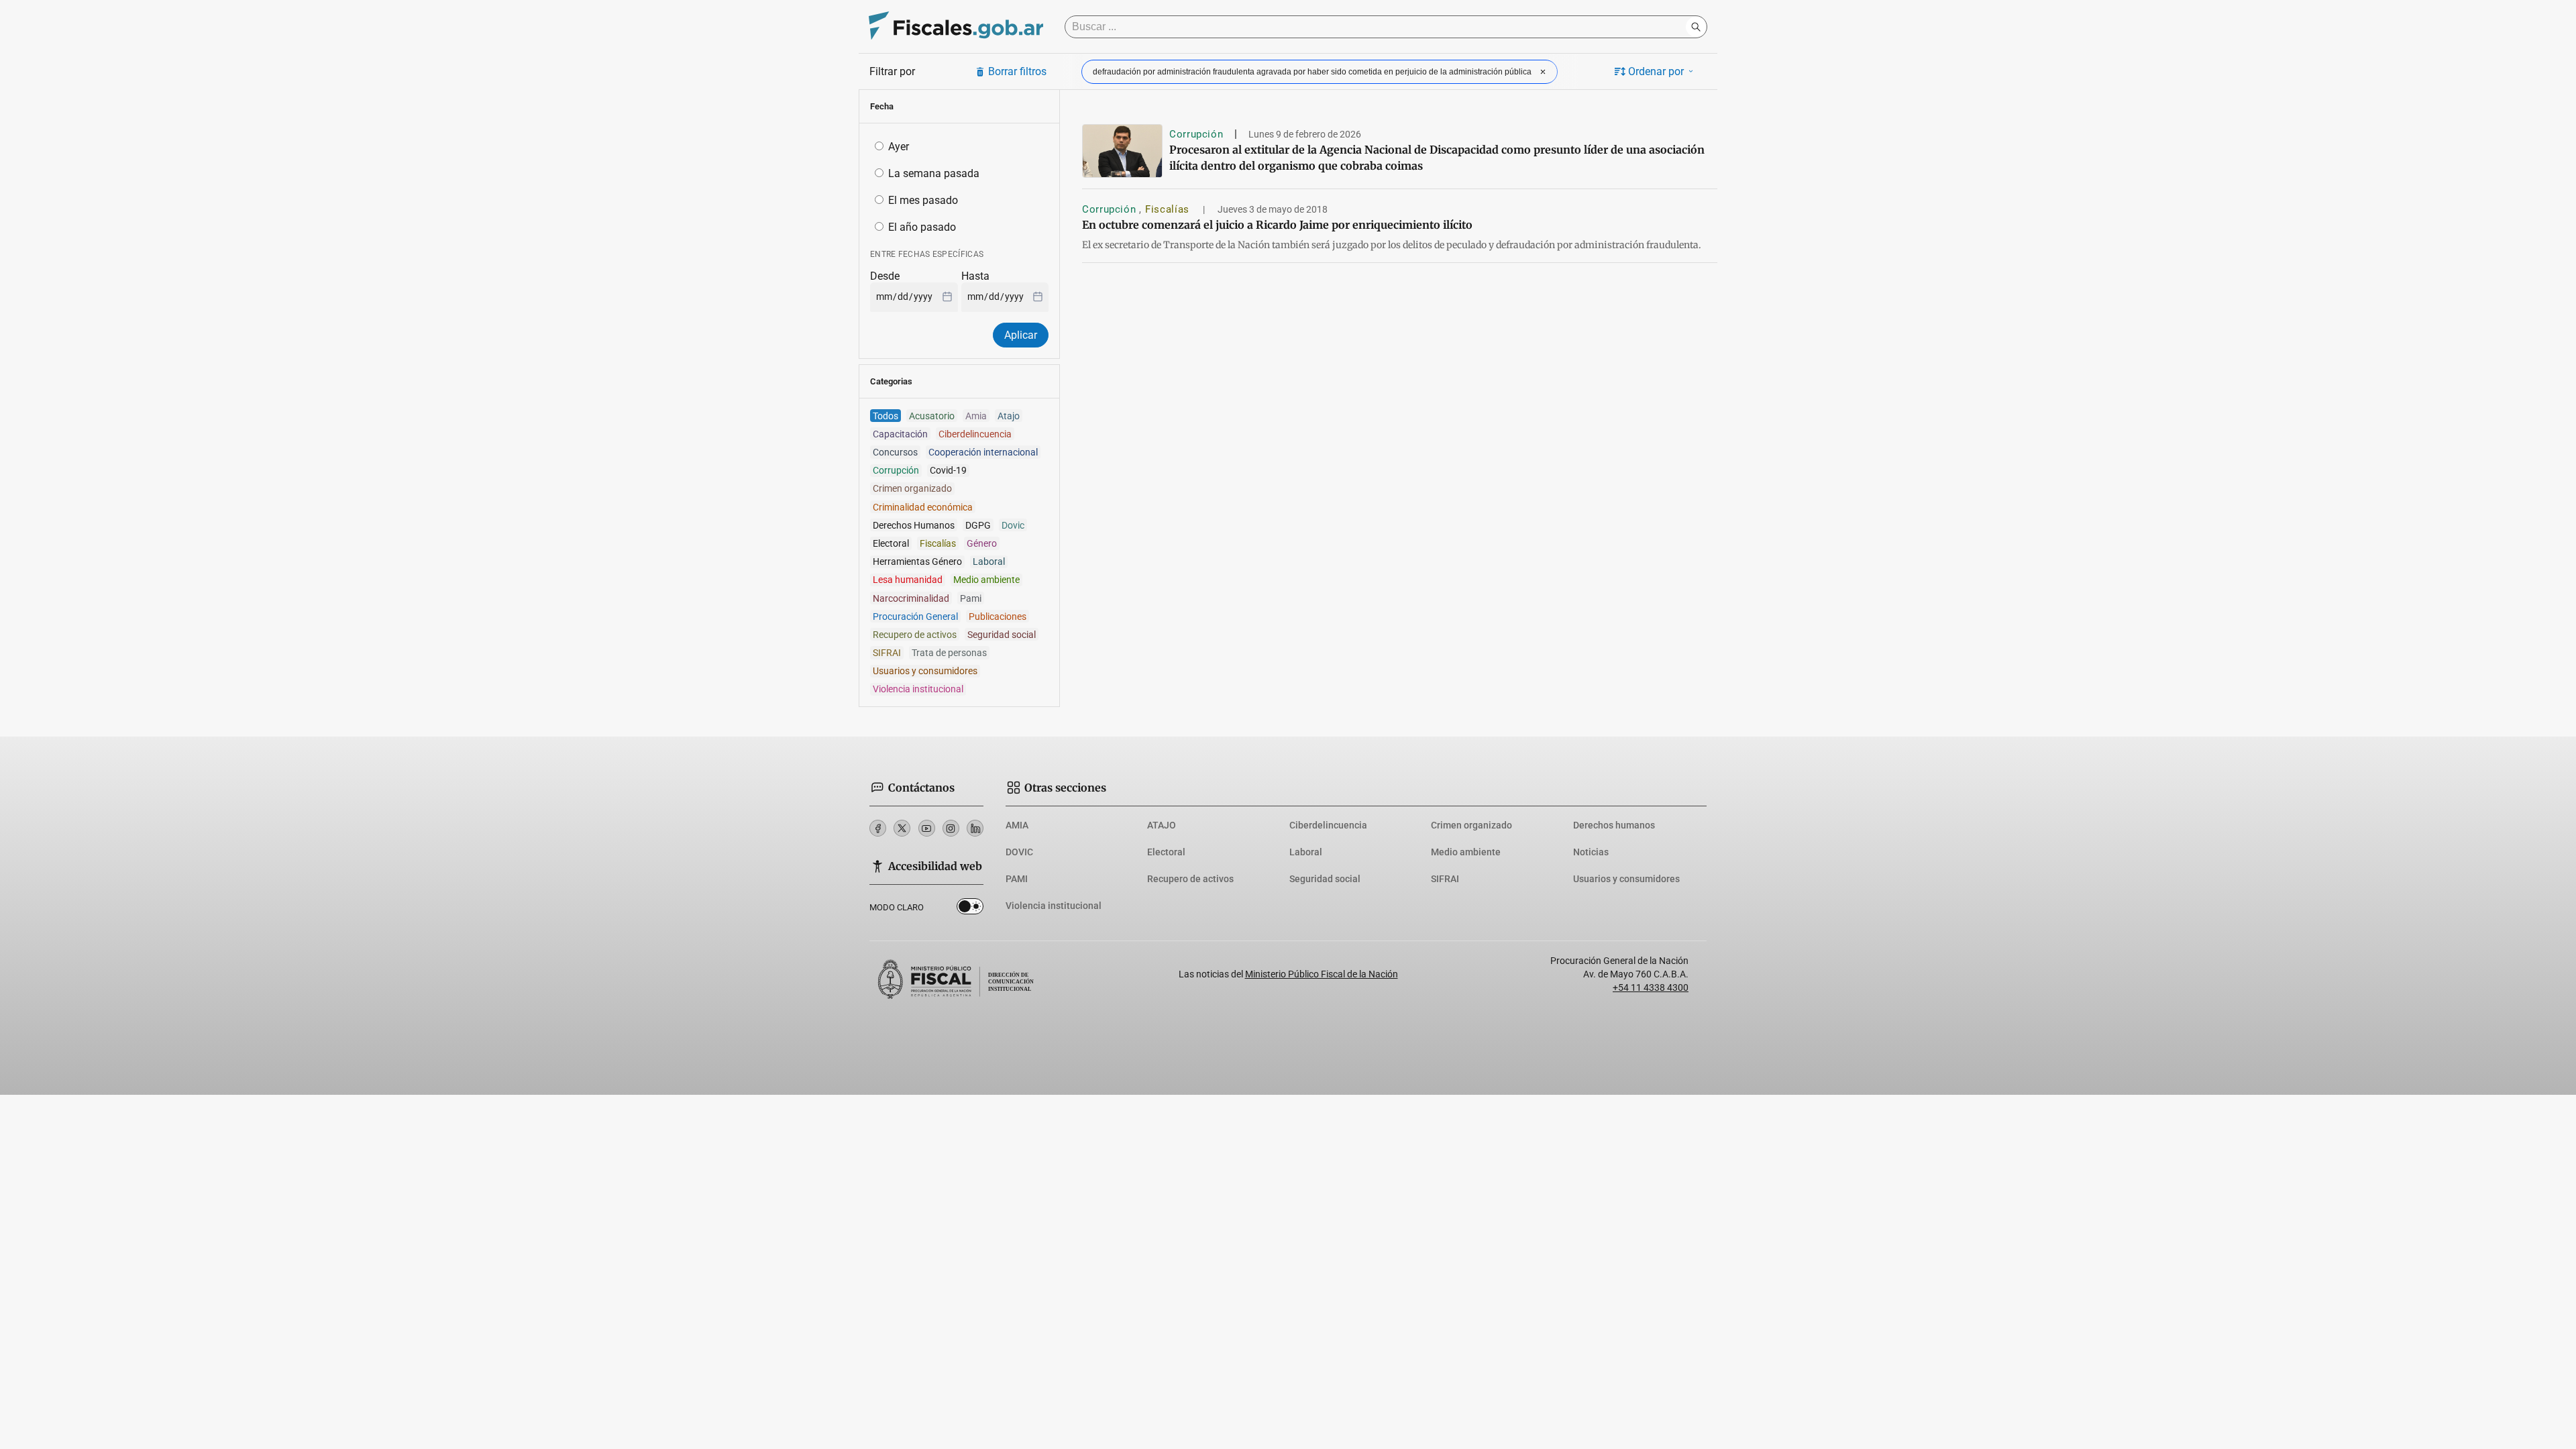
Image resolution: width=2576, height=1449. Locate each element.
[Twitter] (902, 828)
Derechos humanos (1614, 825)
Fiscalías (1169, 209)
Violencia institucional (1054, 906)
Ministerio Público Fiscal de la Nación (1322, 974)
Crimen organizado (1471, 825)
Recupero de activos (1190, 879)
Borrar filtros (1017, 71)
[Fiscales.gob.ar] (956, 27)
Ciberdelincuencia (1328, 825)
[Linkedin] (975, 828)
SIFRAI (1445, 879)
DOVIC (1019, 852)
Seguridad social (1325, 879)
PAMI (1017, 879)
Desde (885, 276)
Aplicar (1021, 335)
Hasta (975, 276)
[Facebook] (878, 828)
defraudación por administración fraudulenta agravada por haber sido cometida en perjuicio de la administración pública (1312, 72)
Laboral (1306, 852)
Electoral (1166, 852)
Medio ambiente (1466, 852)
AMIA (1017, 825)
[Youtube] (927, 828)
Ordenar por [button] (1656, 71)
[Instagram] (951, 828)
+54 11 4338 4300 (1651, 987)
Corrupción (1196, 134)
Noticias (1591, 852)
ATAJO (1162, 825)
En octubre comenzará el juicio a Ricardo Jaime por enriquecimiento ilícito (1277, 225)
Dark (970, 909)
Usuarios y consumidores (1626, 879)
